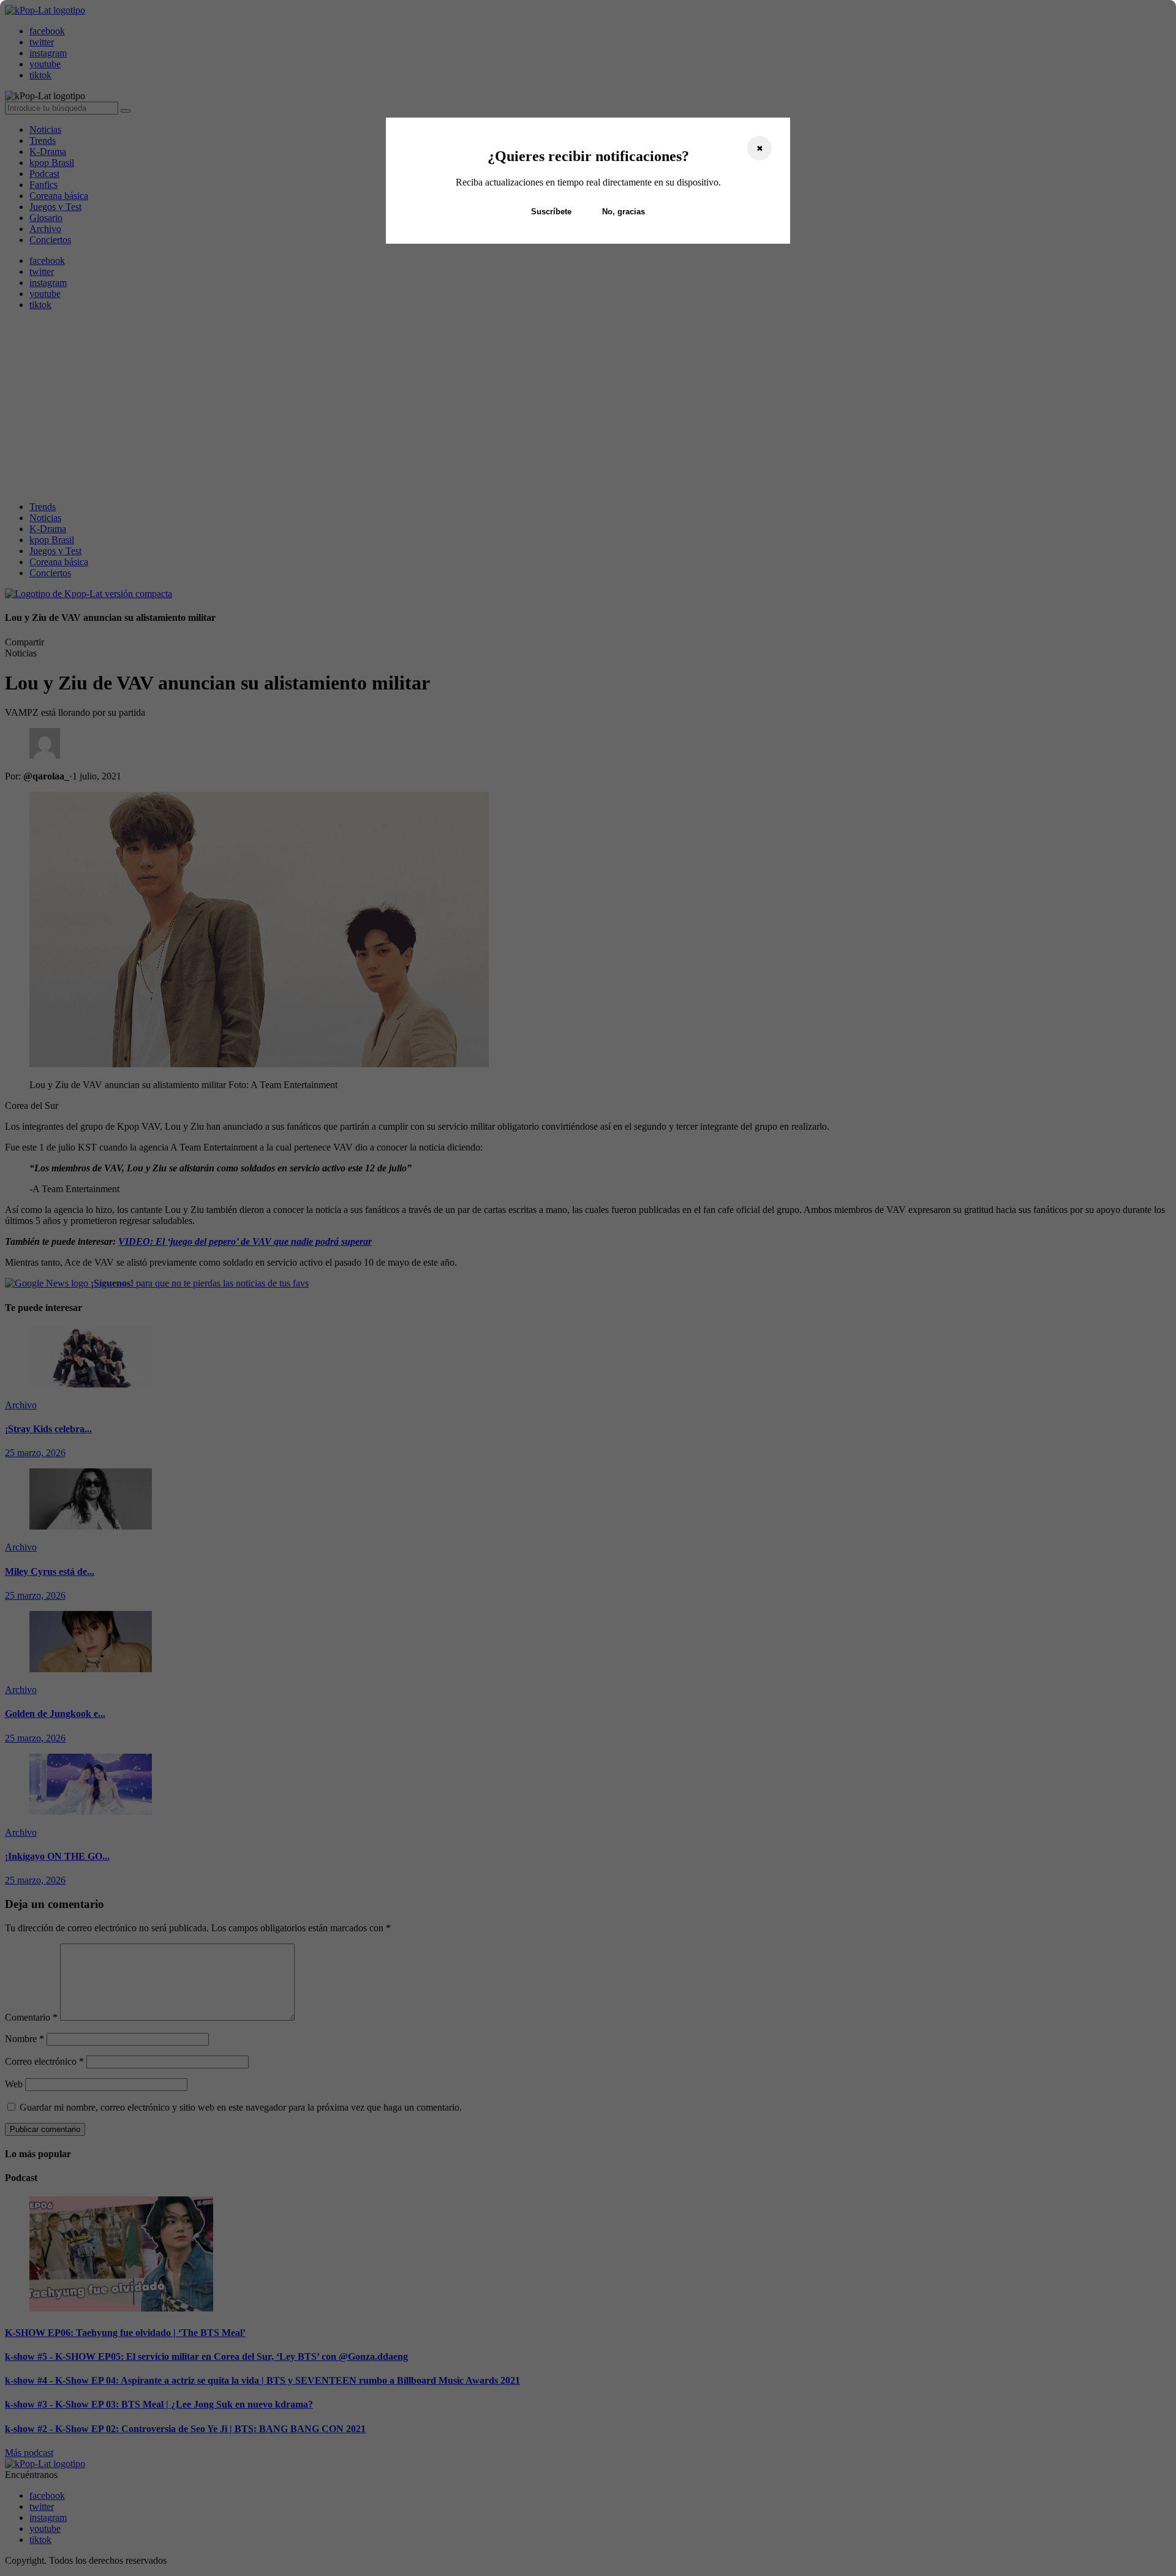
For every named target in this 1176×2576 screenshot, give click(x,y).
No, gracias (624, 212)
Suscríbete (551, 212)
